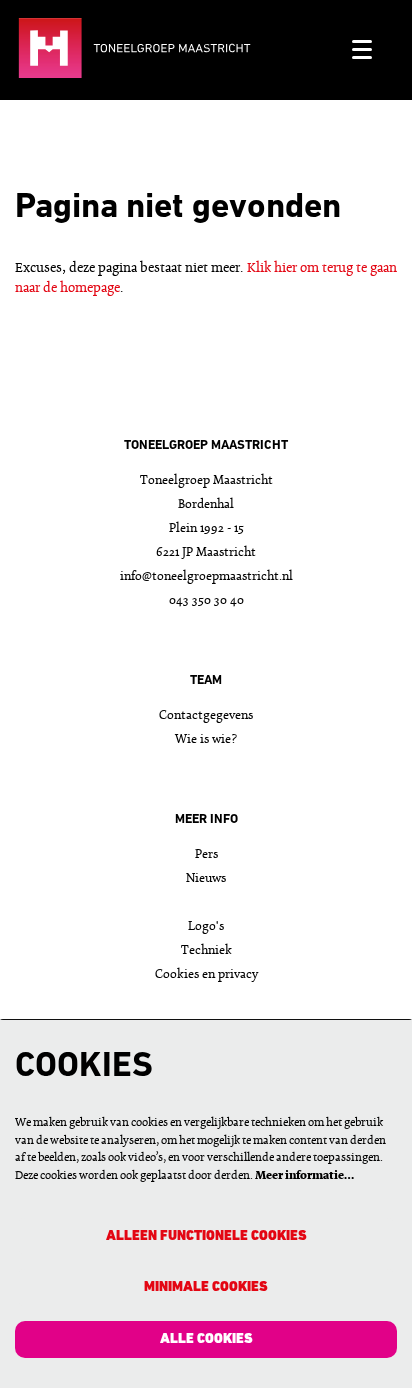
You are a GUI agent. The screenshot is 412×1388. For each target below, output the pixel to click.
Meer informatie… (304, 1176)
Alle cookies (206, 1339)
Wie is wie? (206, 739)
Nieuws (206, 878)
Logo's (206, 926)
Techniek (206, 950)
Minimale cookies (206, 1287)
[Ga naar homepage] (176, 50)
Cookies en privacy (206, 974)
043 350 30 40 (206, 600)
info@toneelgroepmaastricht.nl (206, 576)
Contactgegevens (206, 715)
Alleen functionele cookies (206, 1236)
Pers (206, 854)
